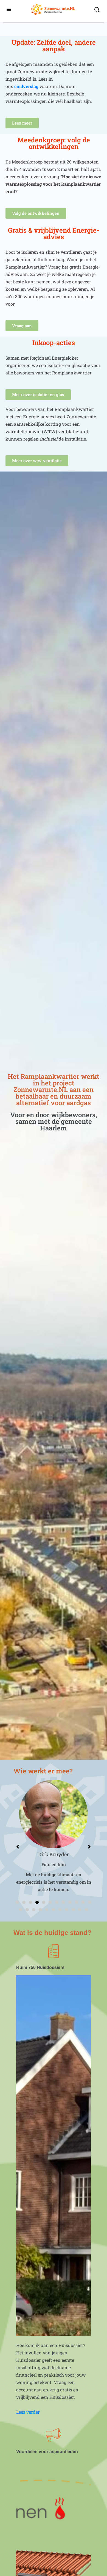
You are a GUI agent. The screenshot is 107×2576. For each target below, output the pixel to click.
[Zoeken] (97, 10)
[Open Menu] (9, 9)
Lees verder (28, 2412)
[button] (17, 1902)
